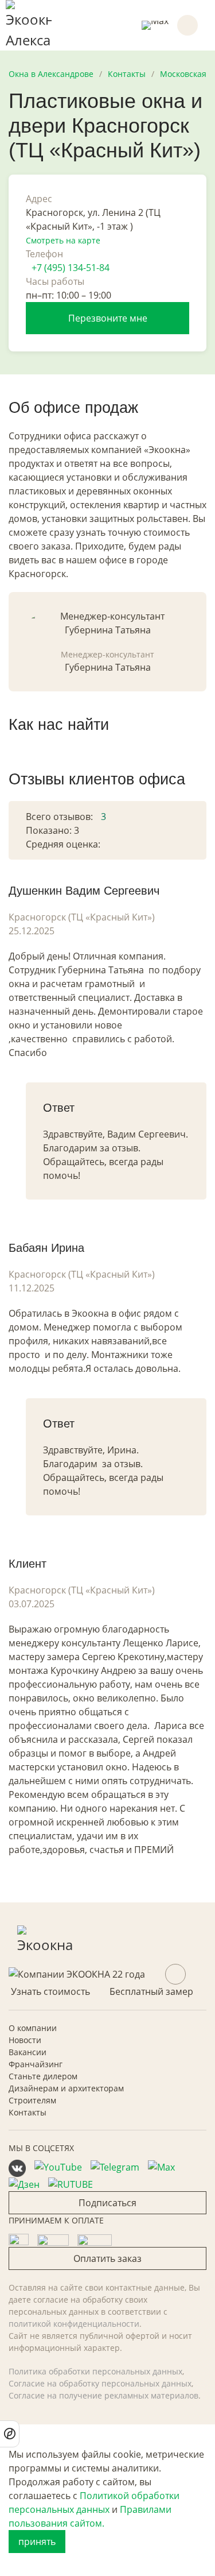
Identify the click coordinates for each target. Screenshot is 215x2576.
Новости (25, 2040)
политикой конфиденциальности (74, 2324)
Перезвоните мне (108, 318)
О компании (33, 2028)
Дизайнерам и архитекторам (66, 2088)
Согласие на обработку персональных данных (100, 2383)
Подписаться (107, 2203)
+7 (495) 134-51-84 (71, 268)
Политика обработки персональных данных (95, 2371)
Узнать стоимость (50, 1991)
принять (37, 2542)
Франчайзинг (36, 2064)
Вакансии (28, 2052)
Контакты (28, 2112)
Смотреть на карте (63, 240)
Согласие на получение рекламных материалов (103, 2395)
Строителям (32, 2100)
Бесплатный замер (151, 1991)
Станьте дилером (43, 2076)
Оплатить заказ (107, 2258)
